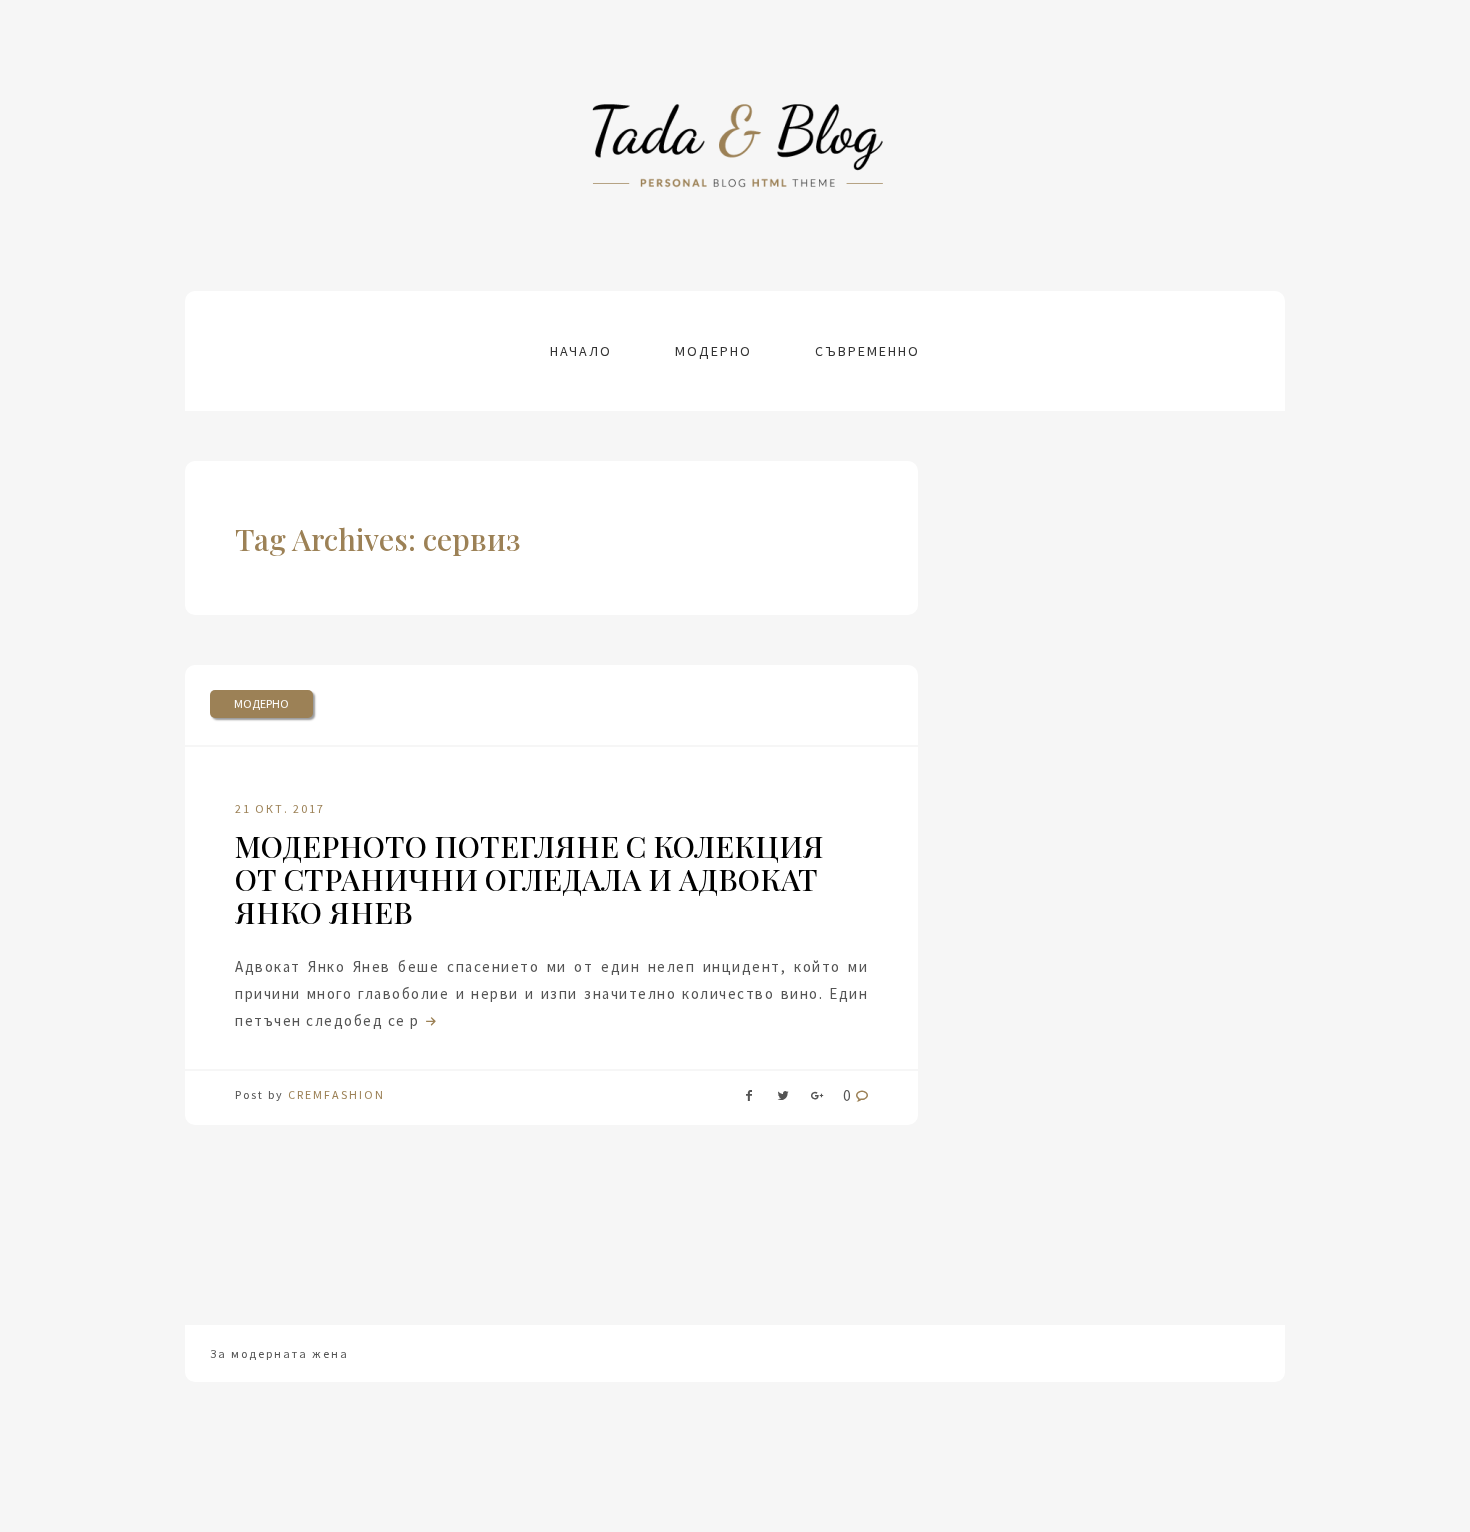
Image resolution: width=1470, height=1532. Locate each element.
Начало (581, 351)
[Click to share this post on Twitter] (783, 1099)
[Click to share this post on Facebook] (749, 1099)
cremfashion (336, 1094)
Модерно (713, 351)
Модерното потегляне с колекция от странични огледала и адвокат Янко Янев (529, 879)
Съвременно (867, 351)
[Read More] (429, 1020)
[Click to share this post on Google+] (817, 1099)
